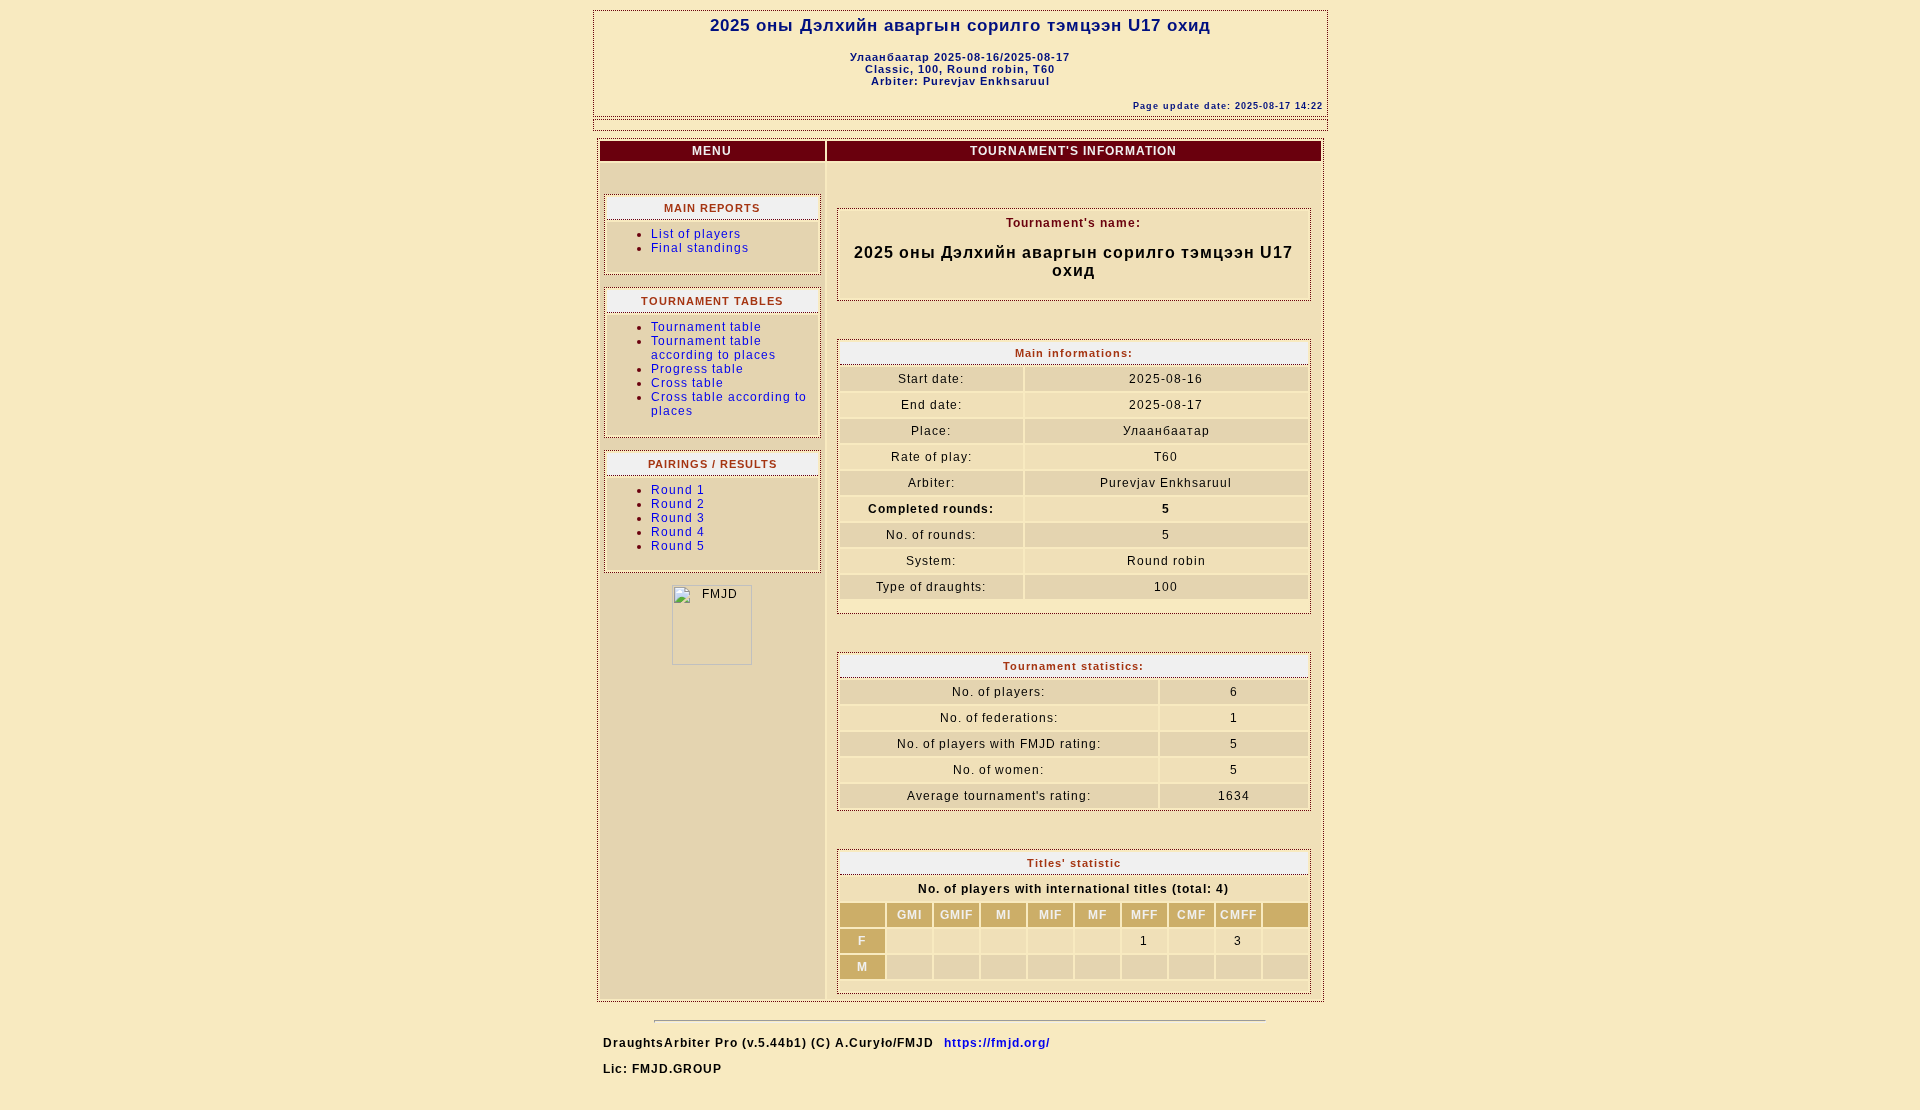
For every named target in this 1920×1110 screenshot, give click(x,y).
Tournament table (706, 327)
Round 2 (678, 504)
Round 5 (678, 546)
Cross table (687, 383)
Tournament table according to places (713, 348)
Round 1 (678, 490)
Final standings (700, 248)
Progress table (697, 369)
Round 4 (678, 532)
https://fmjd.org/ (997, 1043)
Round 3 (678, 518)
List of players (696, 234)
